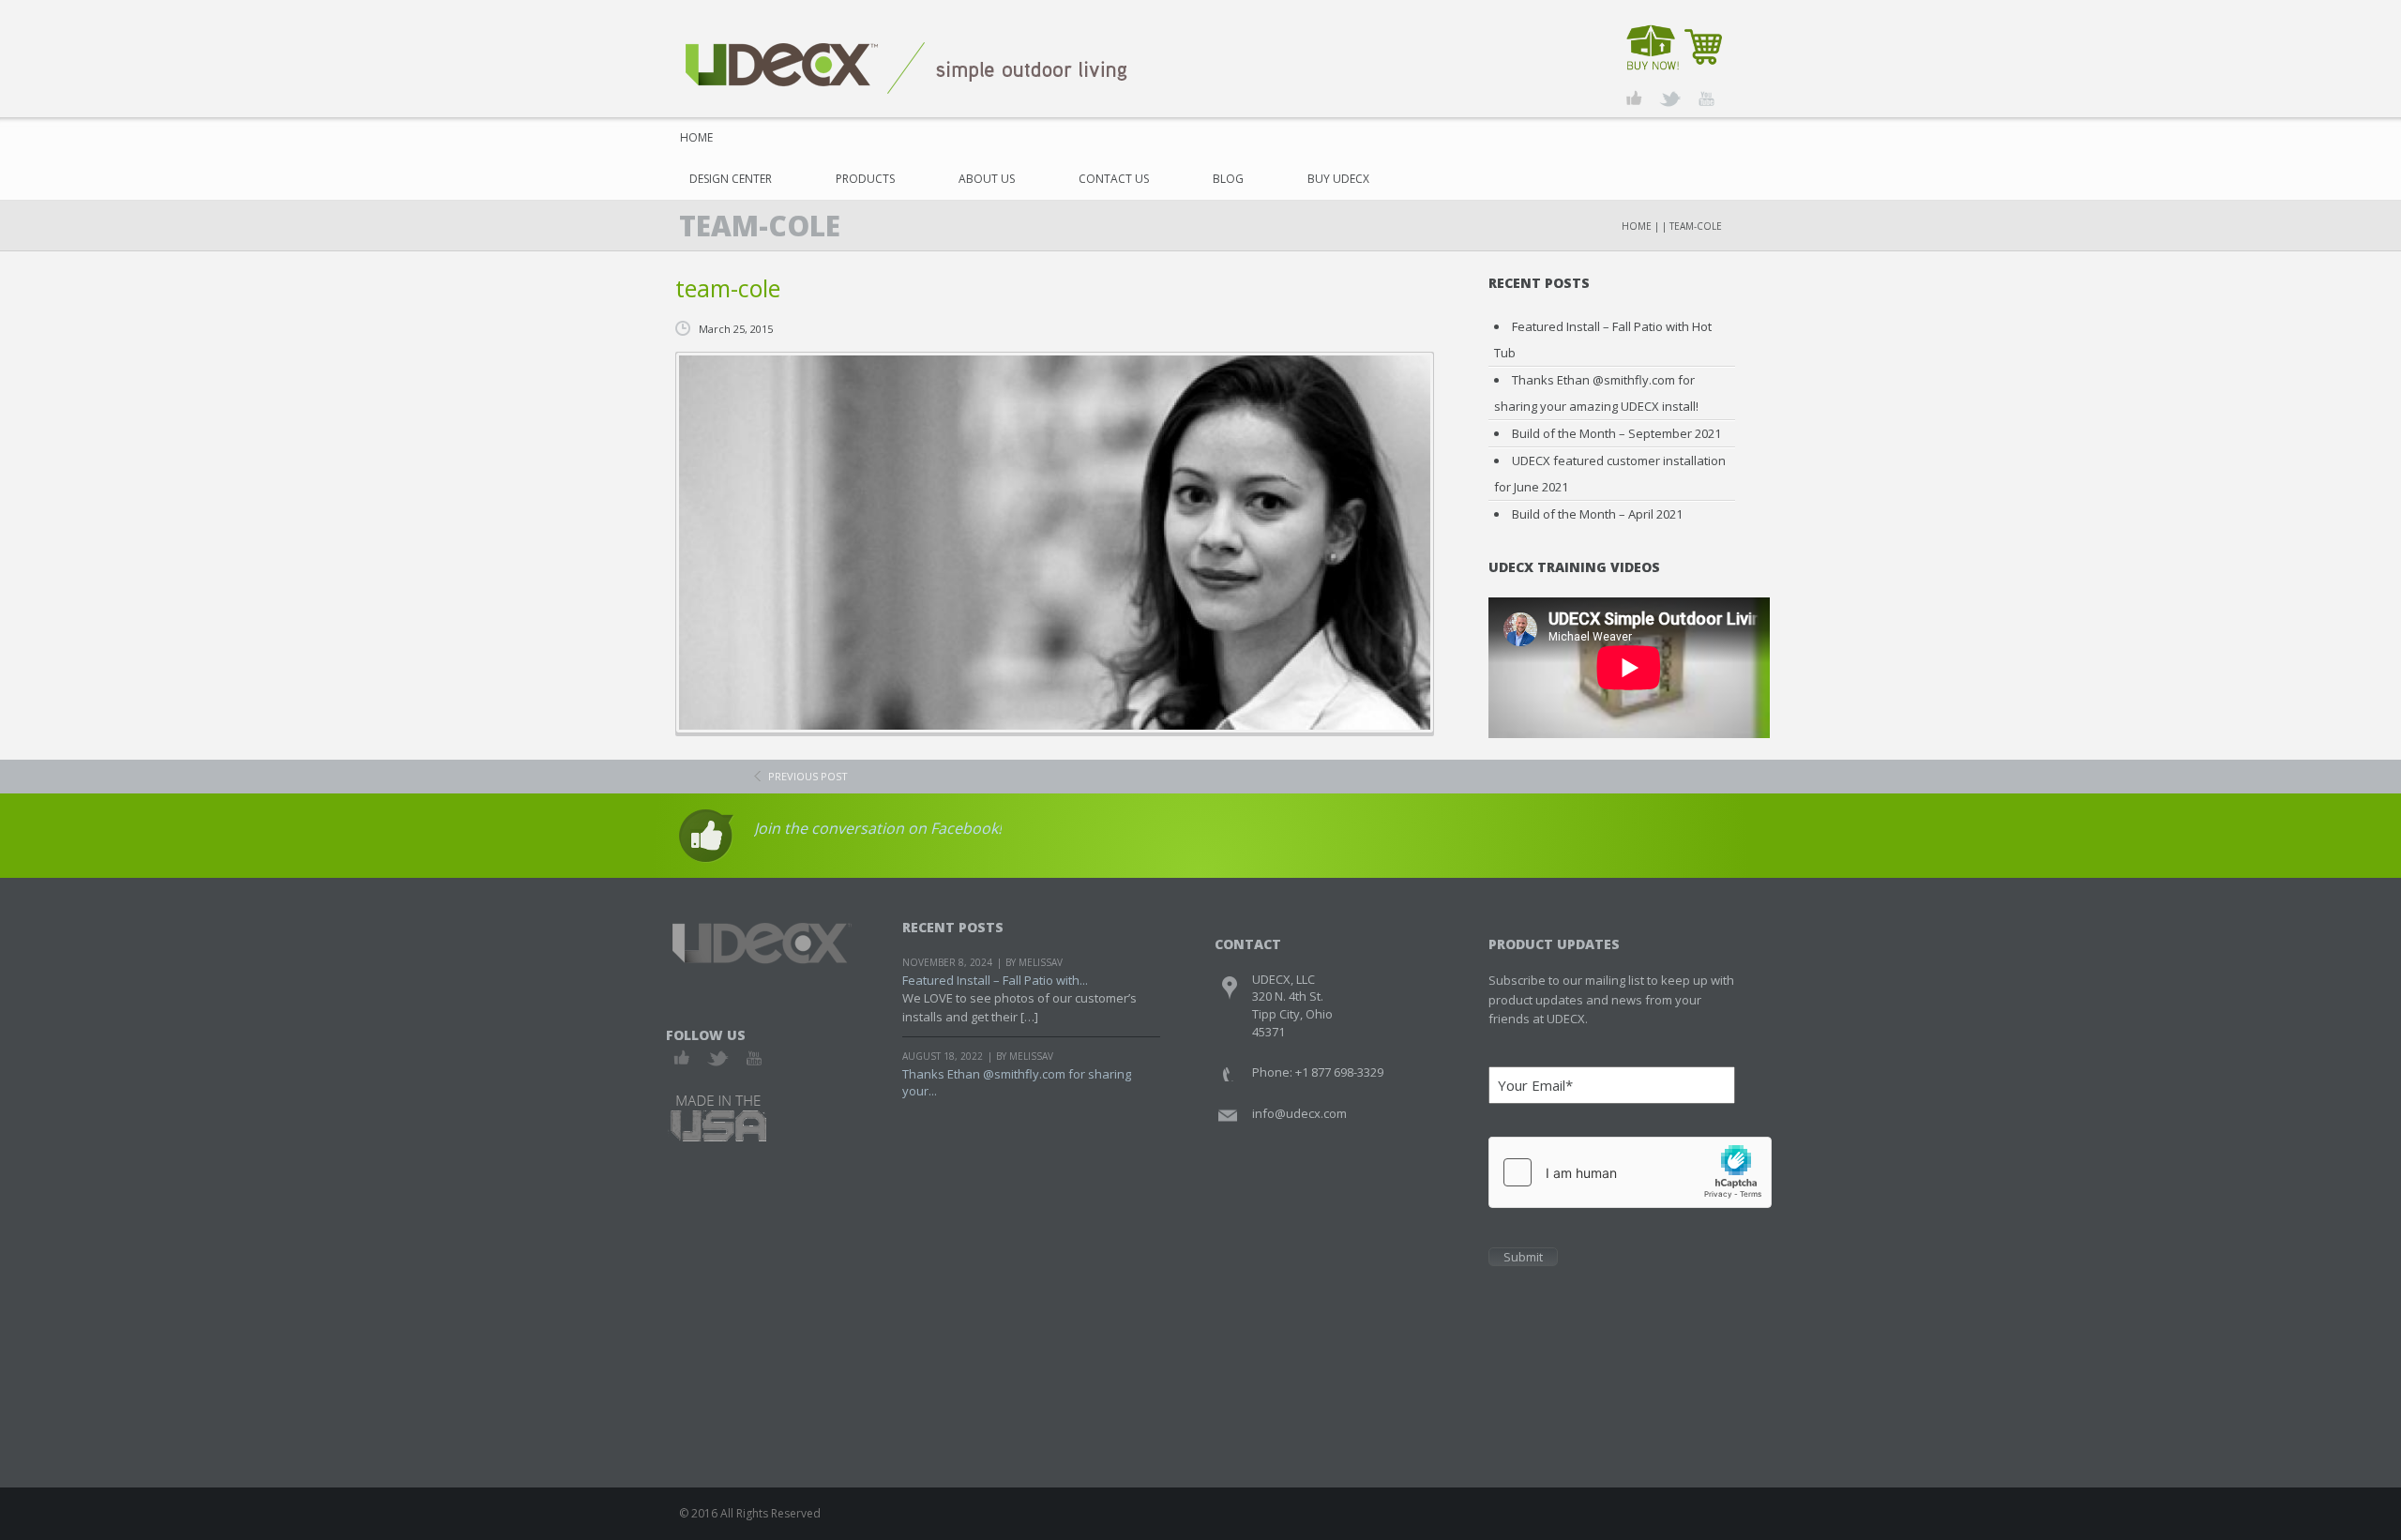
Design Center (731, 179)
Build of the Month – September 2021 (1616, 433)
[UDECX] (907, 67)
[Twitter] (1670, 99)
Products (865, 179)
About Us (987, 179)
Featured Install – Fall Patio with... (995, 980)
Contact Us (1114, 179)
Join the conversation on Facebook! (878, 828)
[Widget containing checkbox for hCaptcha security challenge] (1630, 1172)
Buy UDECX (1338, 179)
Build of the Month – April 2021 (1597, 514)
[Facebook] (1634, 99)
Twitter (718, 1058)
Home (696, 137)
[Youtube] (1706, 99)
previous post (808, 776)
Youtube (754, 1058)
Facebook (682, 1058)
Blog (1228, 179)
